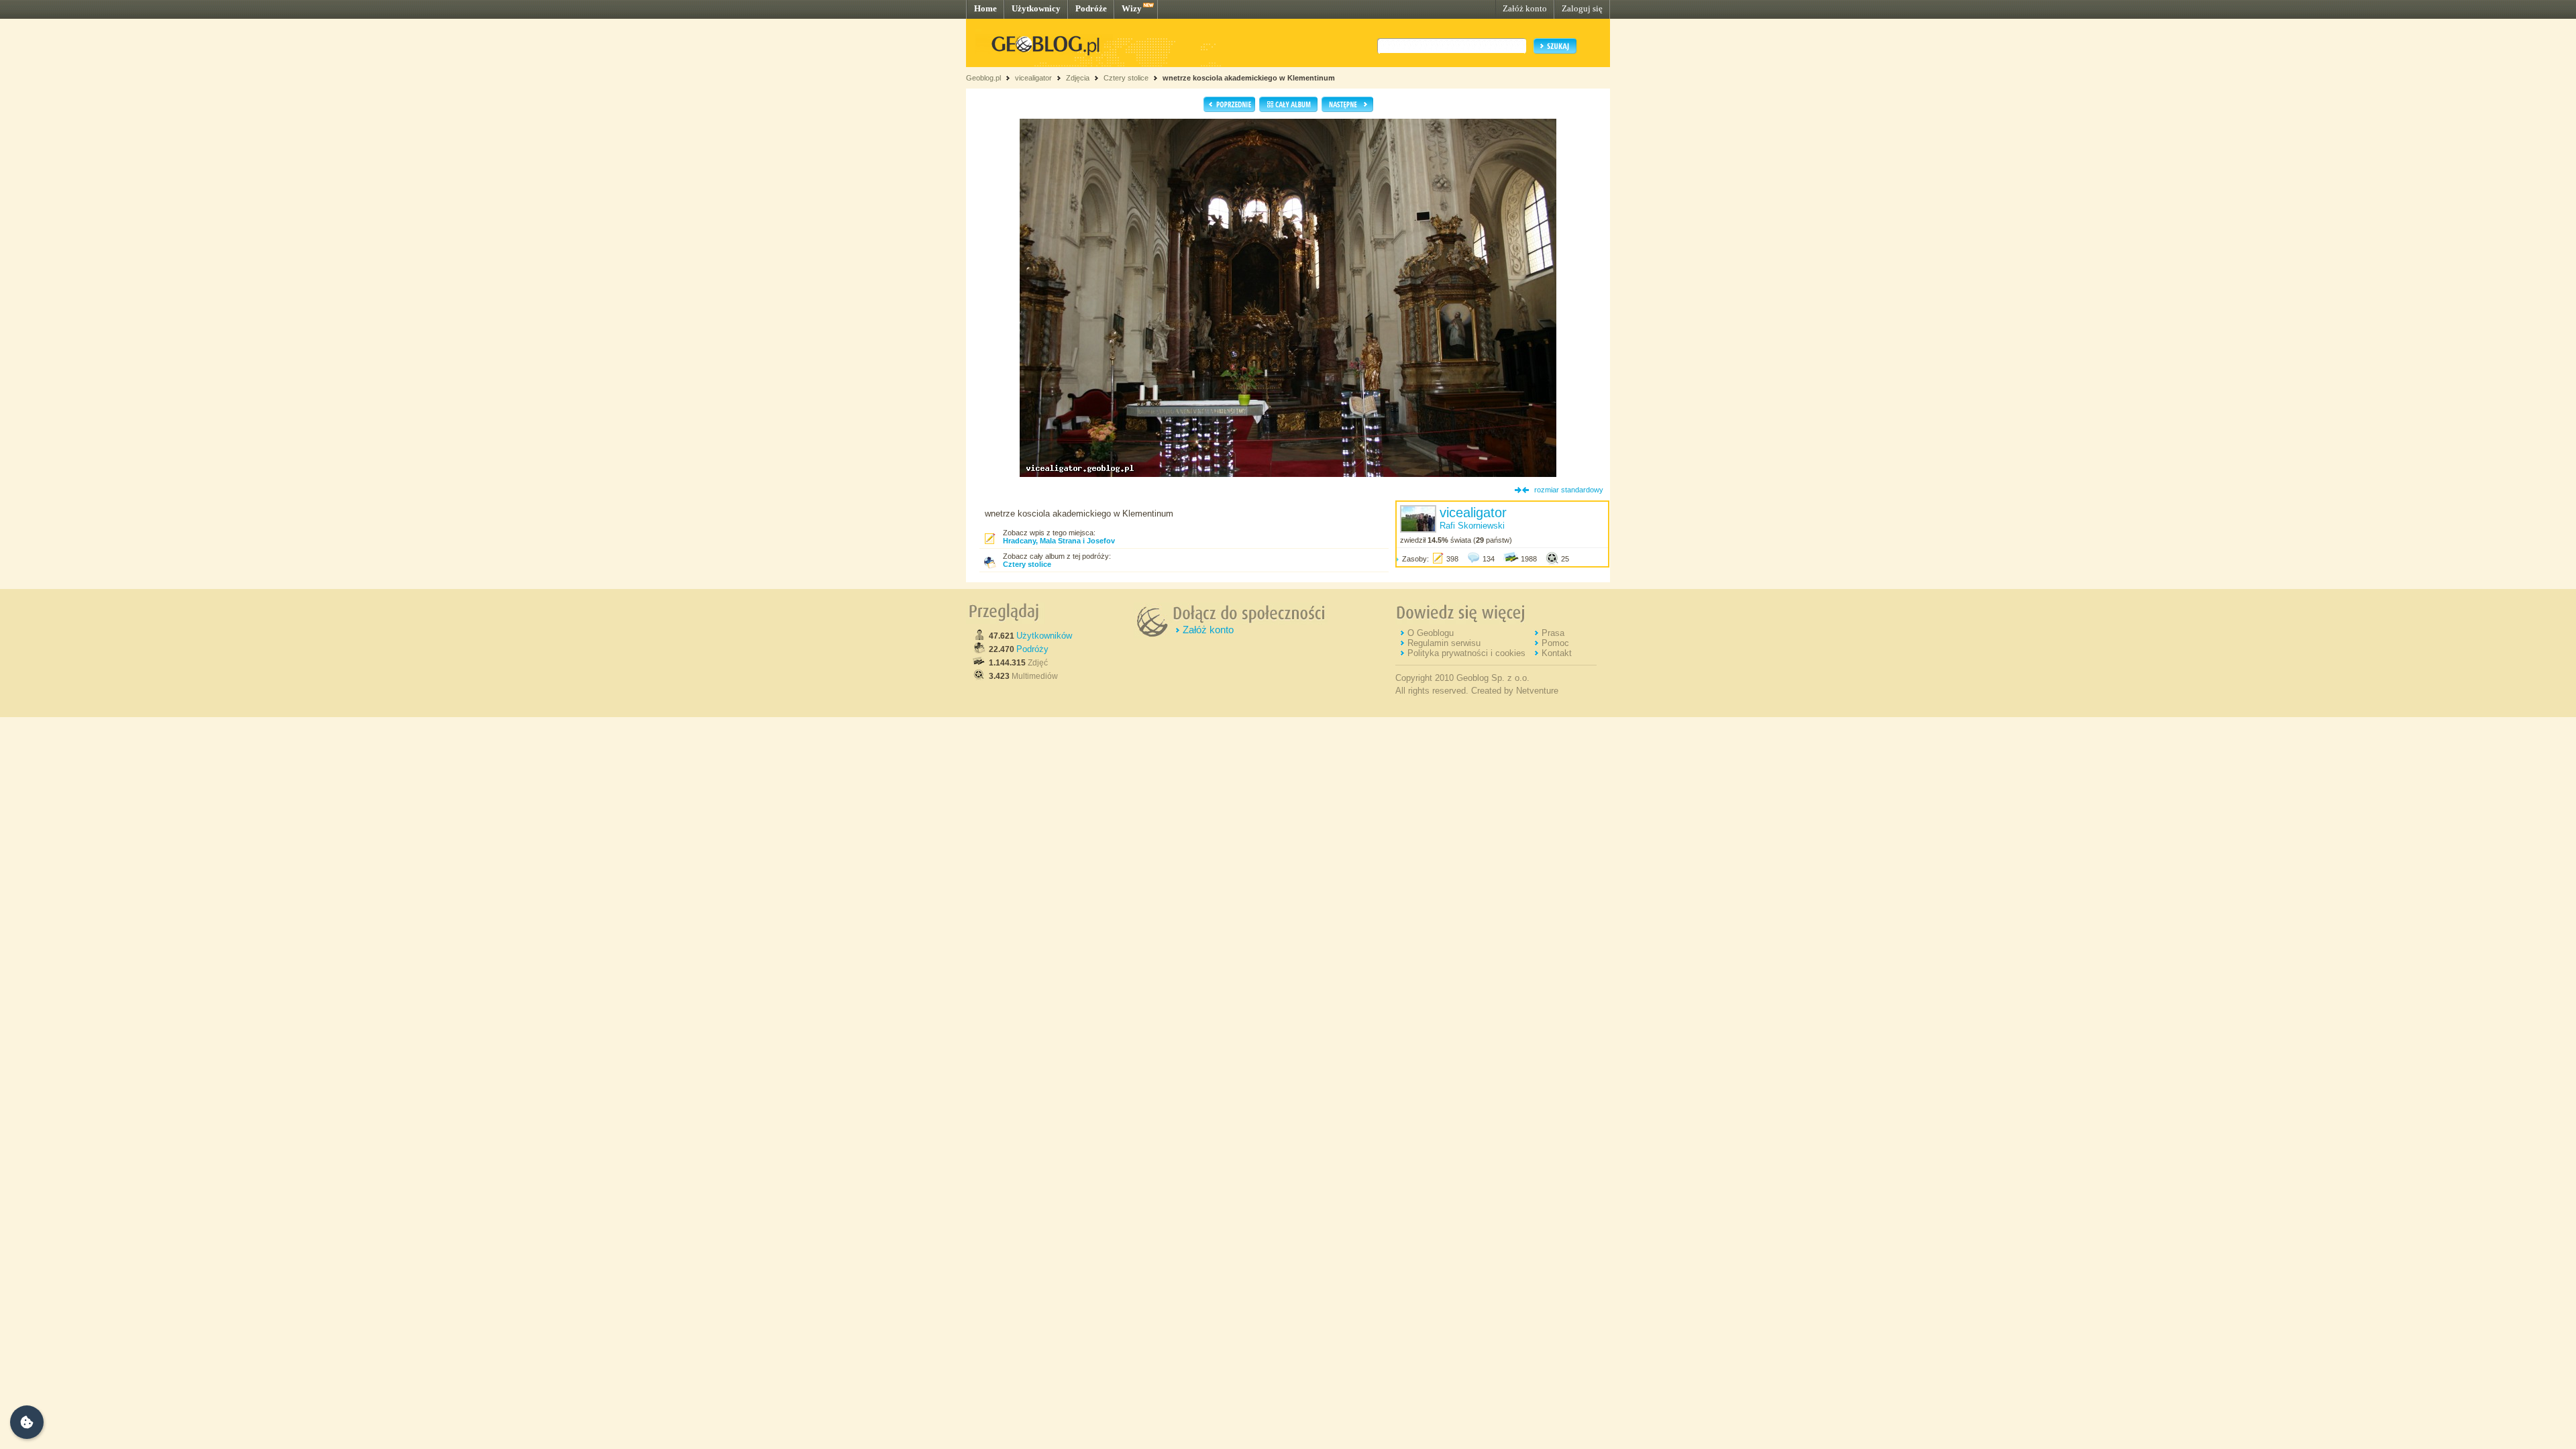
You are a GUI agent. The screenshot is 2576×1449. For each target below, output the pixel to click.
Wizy (1132, 8)
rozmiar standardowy (1569, 490)
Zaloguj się (1582, 8)
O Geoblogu (1431, 633)
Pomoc (1555, 643)
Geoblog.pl (983, 78)
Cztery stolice (1126, 78)
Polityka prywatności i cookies (1466, 653)
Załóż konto (1525, 8)
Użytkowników (1044, 636)
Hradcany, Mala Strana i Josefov (1059, 541)
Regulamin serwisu (1444, 643)
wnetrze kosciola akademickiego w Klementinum (1249, 78)
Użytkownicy (1036, 8)
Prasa (1553, 633)
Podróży (1032, 649)
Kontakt (1557, 653)
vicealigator (1033, 78)
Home (985, 8)
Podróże (1091, 8)
